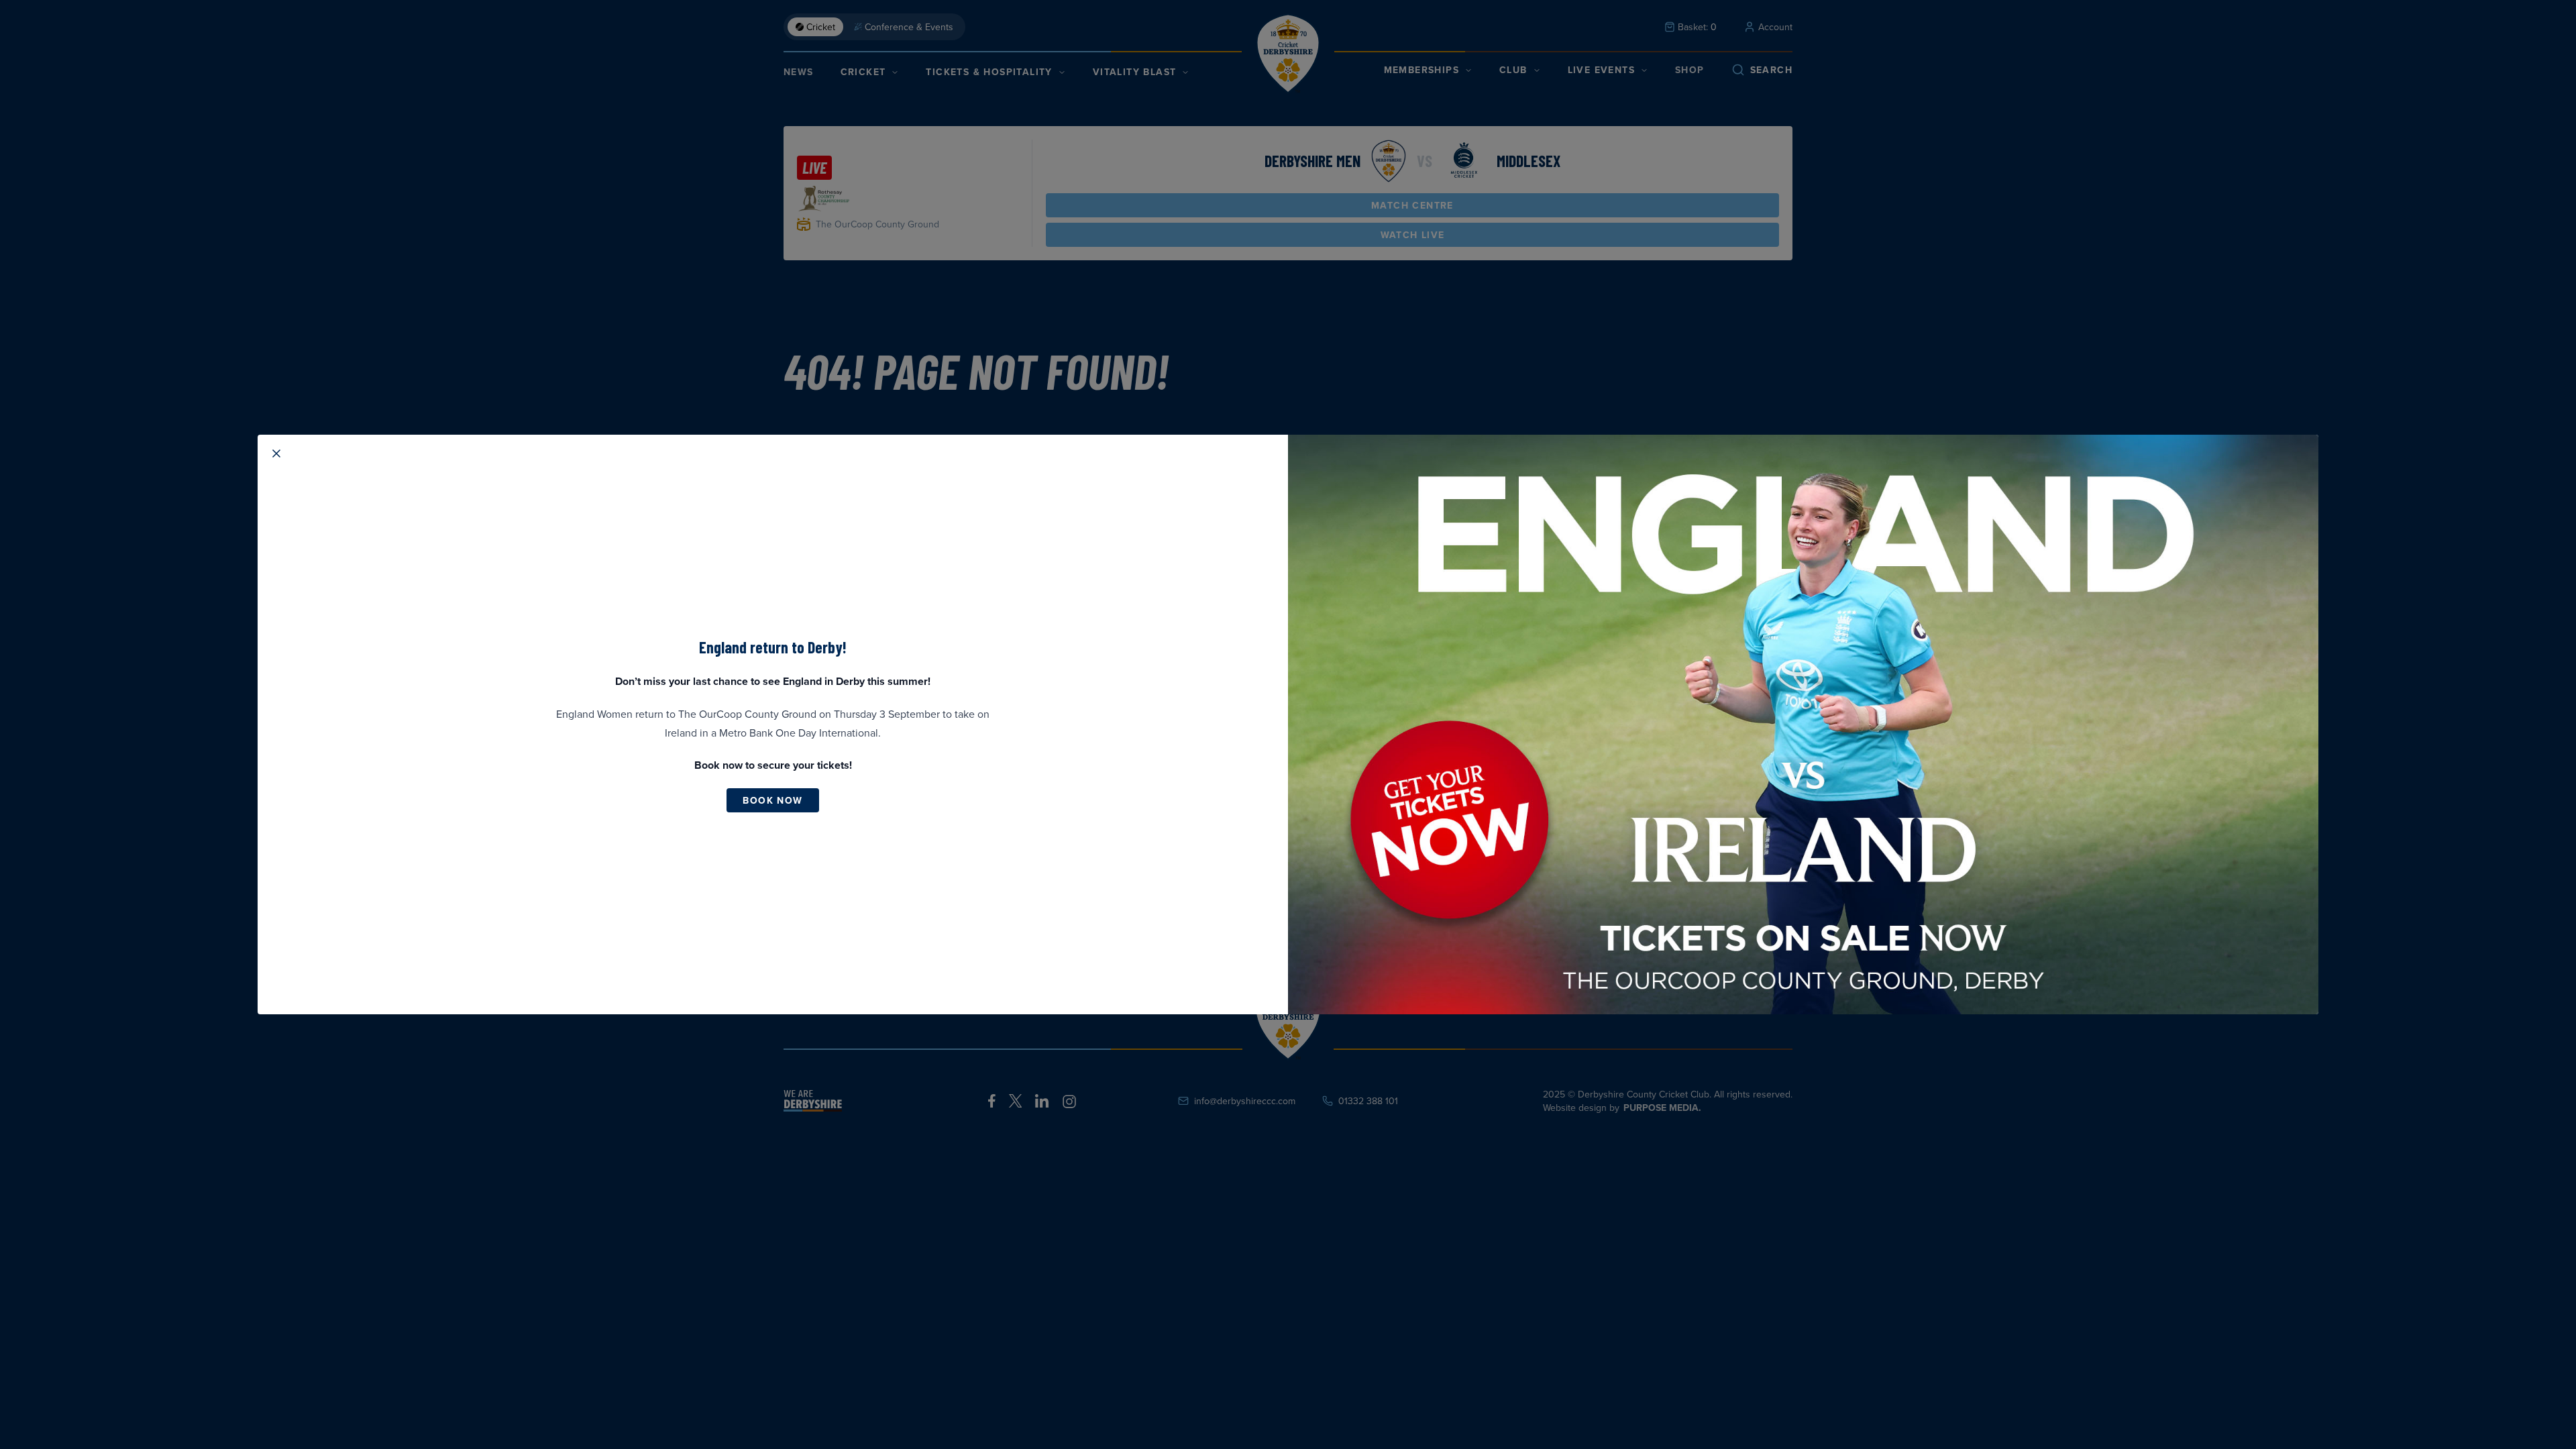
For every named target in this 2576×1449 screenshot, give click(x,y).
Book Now (772, 800)
